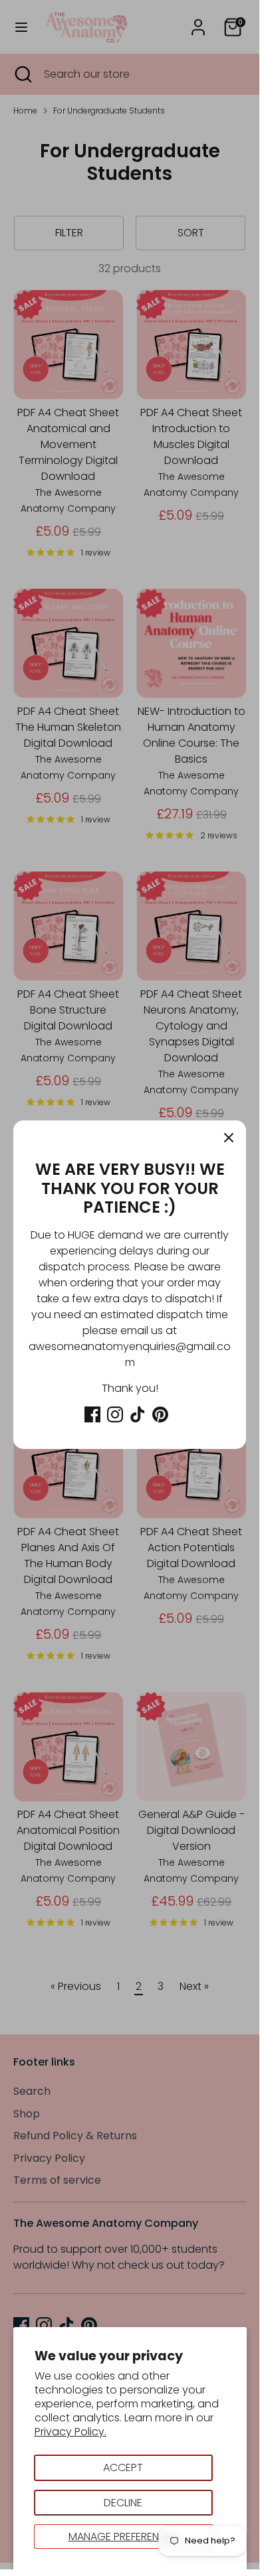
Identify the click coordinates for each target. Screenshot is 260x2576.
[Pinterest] (160, 1414)
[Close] (229, 1138)
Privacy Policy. (70, 2432)
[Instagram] (115, 1414)
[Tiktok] (138, 1414)
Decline (123, 2503)
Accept (123, 2467)
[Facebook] (92, 1414)
